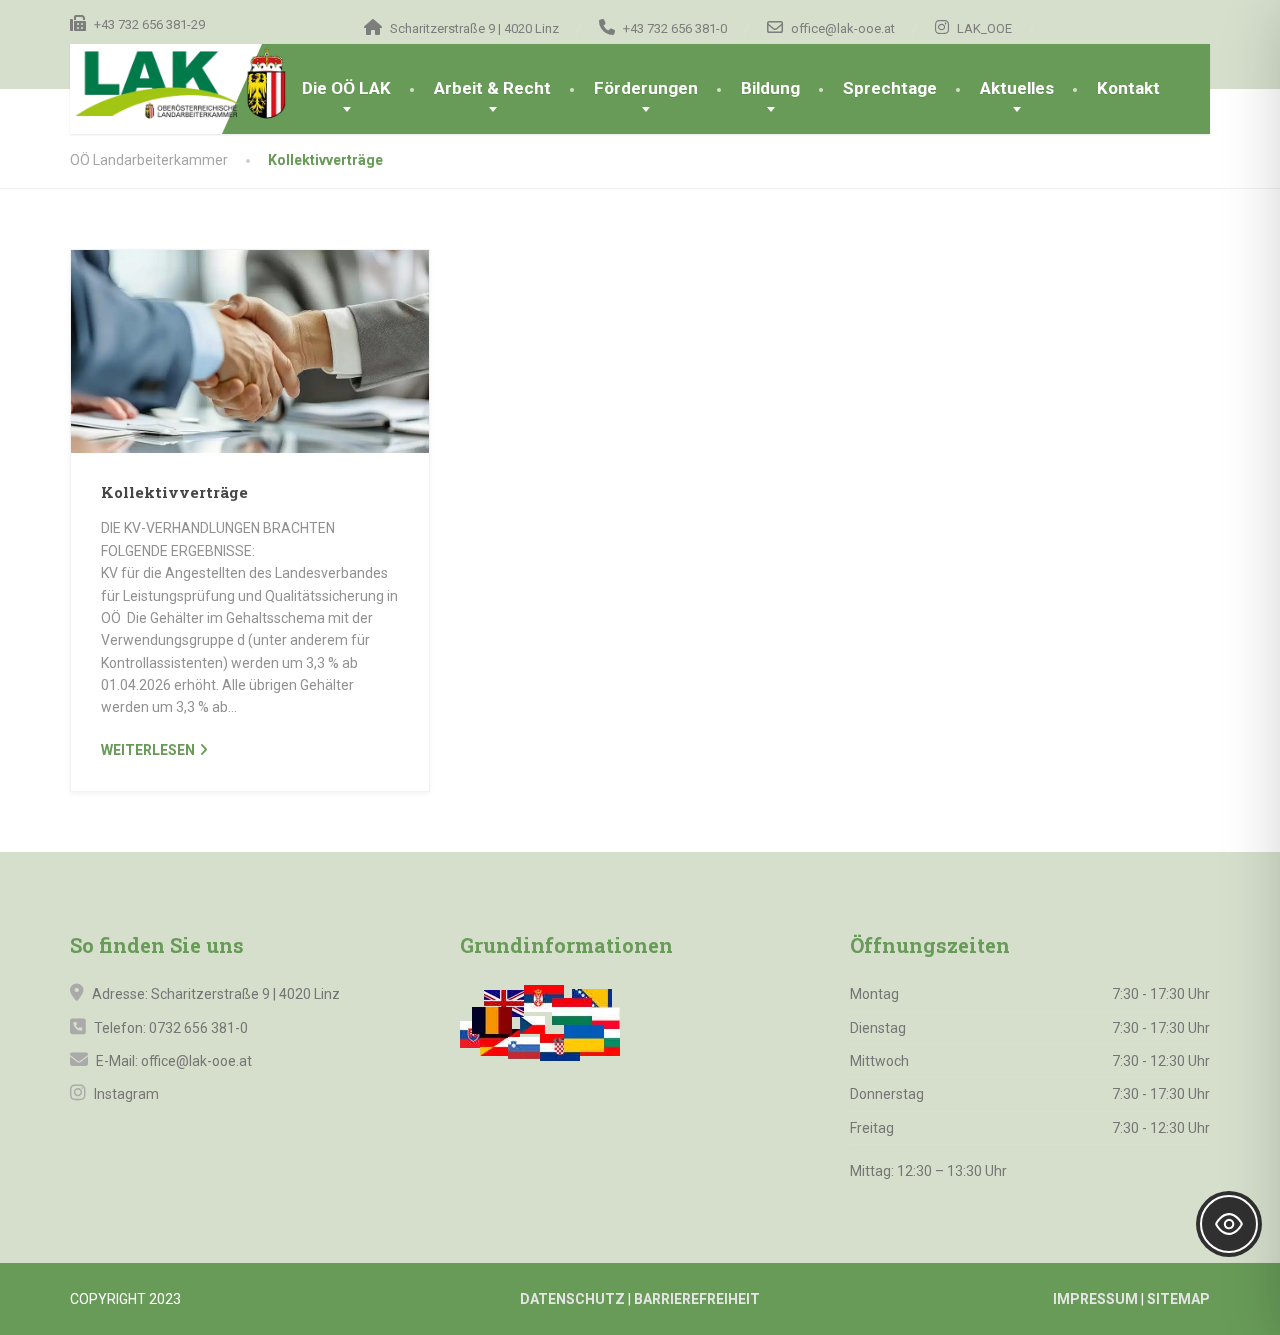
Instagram (125, 1094)
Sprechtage (890, 88)
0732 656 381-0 (198, 1028)
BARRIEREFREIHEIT (697, 1299)
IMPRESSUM (1095, 1299)
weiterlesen (148, 750)
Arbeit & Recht (492, 88)
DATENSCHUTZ (572, 1299)
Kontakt (1128, 88)
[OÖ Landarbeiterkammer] (215, 84)
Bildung (770, 88)
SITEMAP (1178, 1299)
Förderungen (646, 88)
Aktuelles (1017, 88)
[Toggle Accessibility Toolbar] (1229, 1224)
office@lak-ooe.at (195, 1061)
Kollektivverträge (174, 492)
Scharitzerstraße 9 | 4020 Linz (245, 994)
